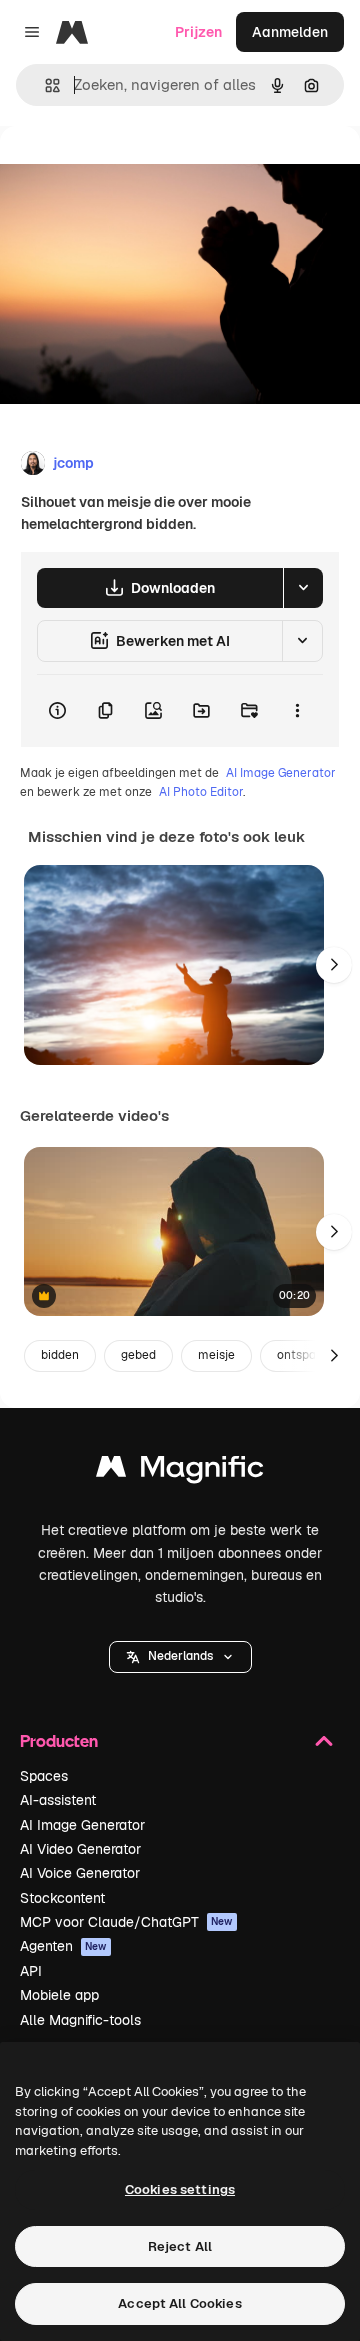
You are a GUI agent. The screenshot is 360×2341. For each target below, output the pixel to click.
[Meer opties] (297, 711)
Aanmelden (290, 32)
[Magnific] (180, 1471)
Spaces (44, 1776)
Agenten (63, 1946)
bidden (60, 1355)
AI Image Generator (281, 773)
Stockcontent (62, 1898)
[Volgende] (334, 965)
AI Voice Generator (80, 1873)
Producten (59, 1740)
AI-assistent (58, 1800)
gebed (138, 1355)
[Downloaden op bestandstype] (303, 588)
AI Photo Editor (201, 792)
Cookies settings (180, 2189)
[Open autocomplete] (44, 85)
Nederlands (180, 1656)
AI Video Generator (80, 1849)
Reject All (180, 2246)
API (31, 1971)
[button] (180, 1657)
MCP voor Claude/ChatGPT (126, 1922)
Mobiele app (59, 1995)
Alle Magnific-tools (80, 2020)
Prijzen (198, 32)
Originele (131, 171)
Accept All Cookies (179, 2303)
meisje (216, 1355)
